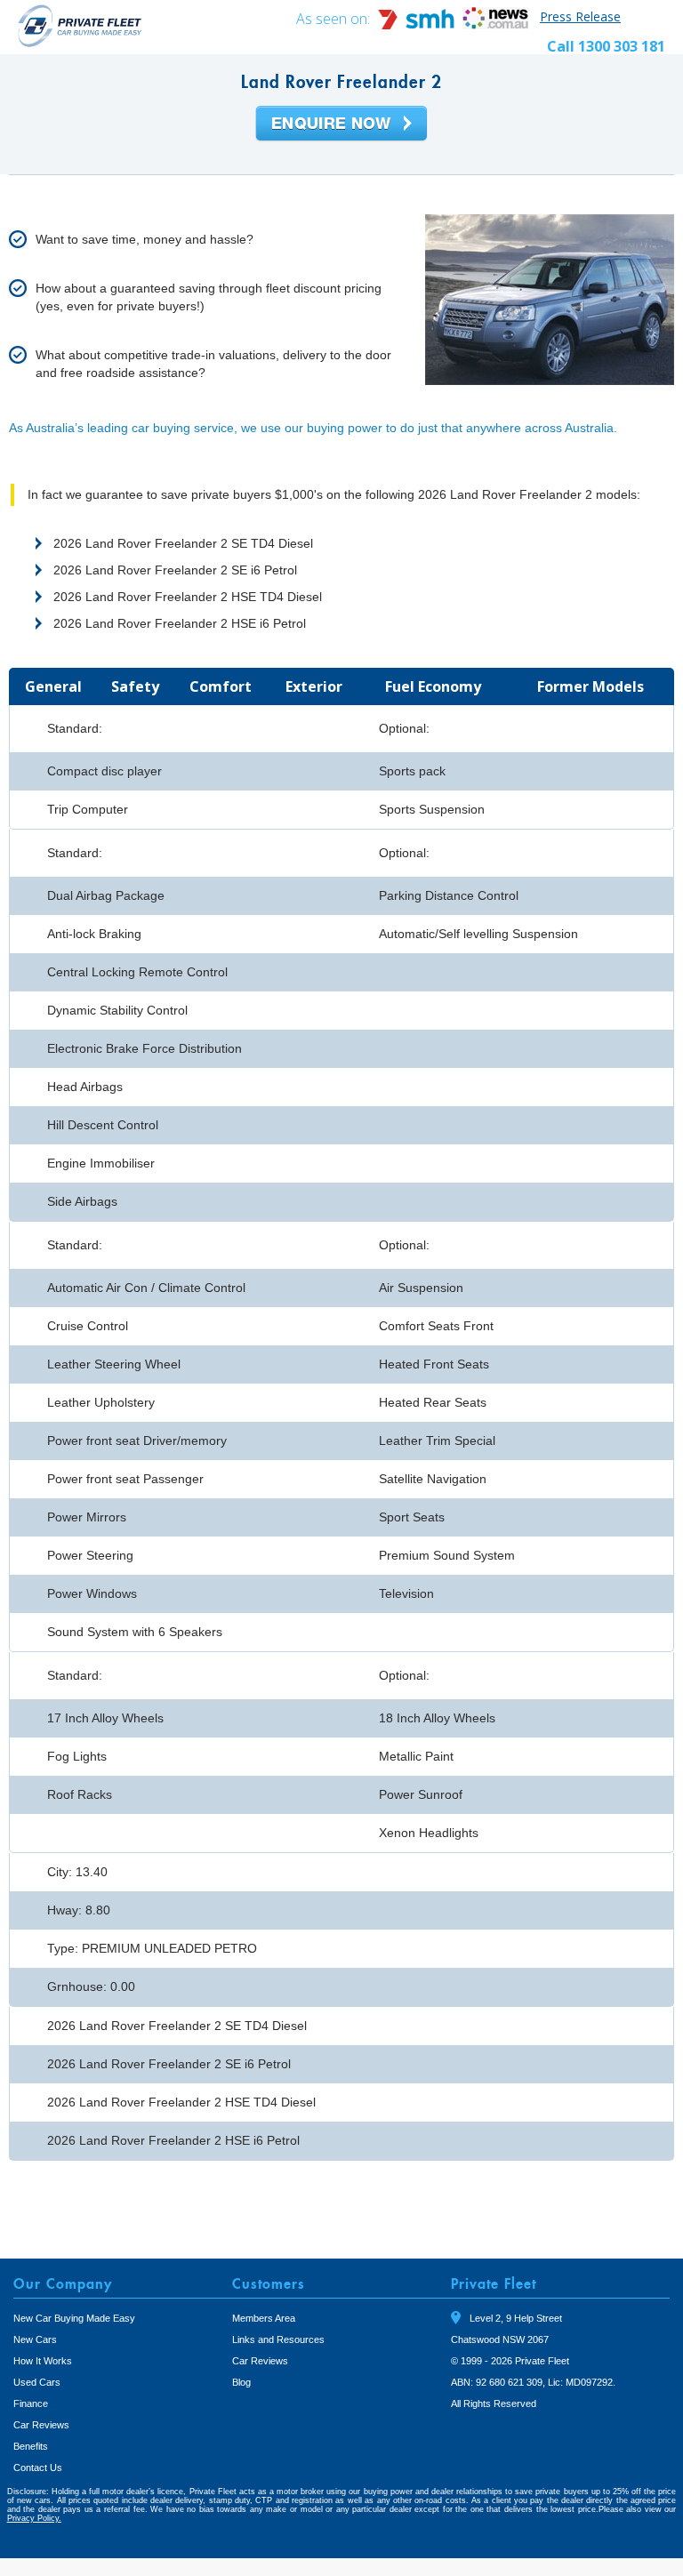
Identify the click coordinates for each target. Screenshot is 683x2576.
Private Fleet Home (80, 25)
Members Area (264, 2318)
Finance (31, 2403)
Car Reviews (41, 2425)
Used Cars (37, 2382)
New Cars (35, 2339)
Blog (241, 2382)
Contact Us (38, 2468)
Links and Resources (278, 2339)
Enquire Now (341, 124)
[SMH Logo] (418, 24)
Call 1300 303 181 (606, 46)
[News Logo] (495, 24)
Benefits (31, 2446)
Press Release (580, 16)
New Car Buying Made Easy (74, 2318)
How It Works (43, 2361)
